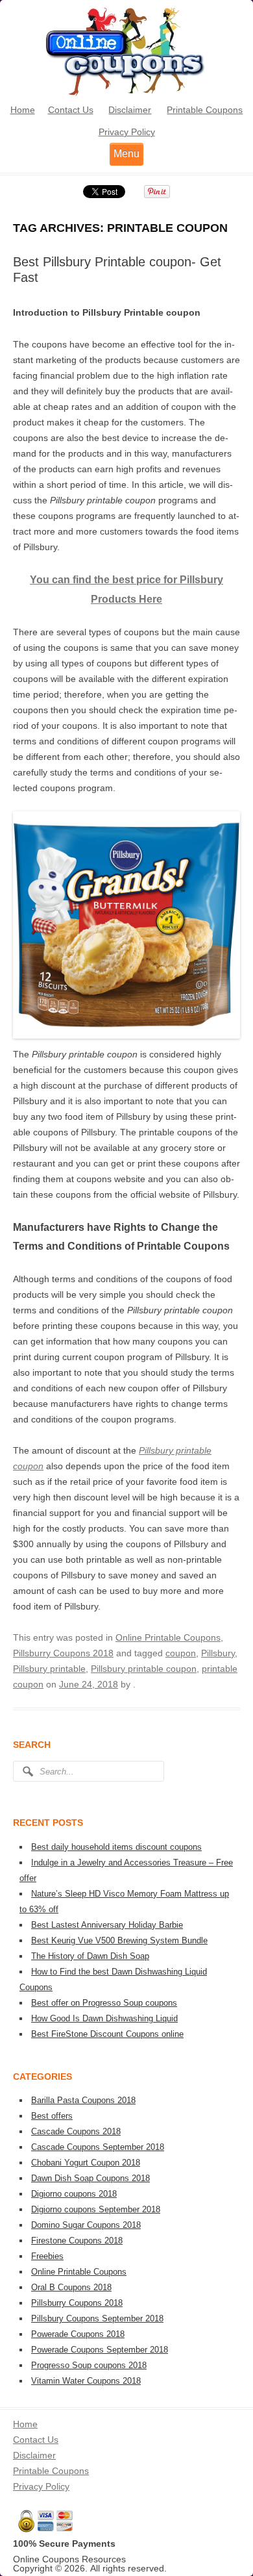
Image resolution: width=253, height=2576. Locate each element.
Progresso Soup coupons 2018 (89, 2365)
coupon (181, 1653)
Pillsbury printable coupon (144, 1669)
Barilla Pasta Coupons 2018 (83, 2100)
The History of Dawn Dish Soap (90, 1956)
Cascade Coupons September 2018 (98, 2147)
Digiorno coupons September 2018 (96, 2209)
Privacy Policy (127, 132)
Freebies (47, 2256)
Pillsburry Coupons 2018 (63, 1653)
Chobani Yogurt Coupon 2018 (86, 2163)
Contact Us (71, 110)
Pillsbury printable (49, 1669)
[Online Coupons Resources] (126, 94)
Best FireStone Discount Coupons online (107, 2034)
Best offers (52, 2116)
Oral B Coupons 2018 (71, 2287)
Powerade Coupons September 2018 (100, 2350)
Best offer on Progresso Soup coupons (104, 2003)
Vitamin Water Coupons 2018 (86, 2381)
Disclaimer (130, 110)
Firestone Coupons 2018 (77, 2241)
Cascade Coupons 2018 (76, 2131)
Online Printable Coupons (168, 1637)
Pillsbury (218, 1653)
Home (23, 110)
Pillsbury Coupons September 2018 (97, 2318)
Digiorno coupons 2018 (74, 2194)
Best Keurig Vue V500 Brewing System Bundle (119, 1940)
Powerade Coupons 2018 (78, 2334)
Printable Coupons (205, 110)
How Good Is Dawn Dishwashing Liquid (104, 2018)
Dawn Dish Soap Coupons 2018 (90, 2178)
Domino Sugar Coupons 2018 (86, 2225)
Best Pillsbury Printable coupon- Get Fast (117, 270)
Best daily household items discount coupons (116, 1847)
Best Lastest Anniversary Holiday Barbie (107, 1925)
